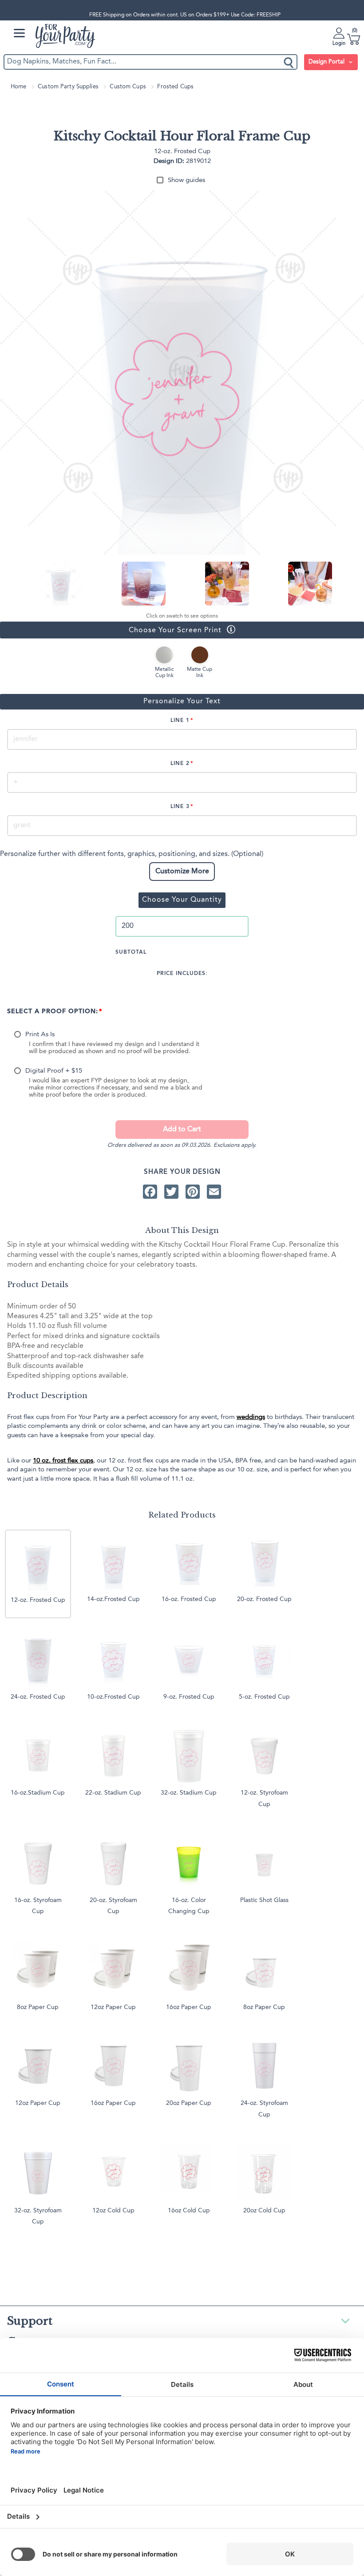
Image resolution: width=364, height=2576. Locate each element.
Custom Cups (128, 87)
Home (19, 87)
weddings (251, 1417)
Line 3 (180, 807)
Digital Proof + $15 (54, 1071)
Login (339, 44)
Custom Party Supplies (68, 87)
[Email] (214, 1191)
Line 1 (180, 721)
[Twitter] (171, 1191)
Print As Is (40, 1035)
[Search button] (289, 62)
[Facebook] (150, 1191)
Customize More (182, 872)
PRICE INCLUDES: (182, 974)
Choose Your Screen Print (111, 630)
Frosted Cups (175, 87)
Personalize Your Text (182, 701)
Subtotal (131, 952)
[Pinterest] (193, 1191)
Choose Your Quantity (182, 900)
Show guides (186, 180)
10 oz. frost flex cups (63, 1461)
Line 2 (180, 764)
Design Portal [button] (327, 62)
